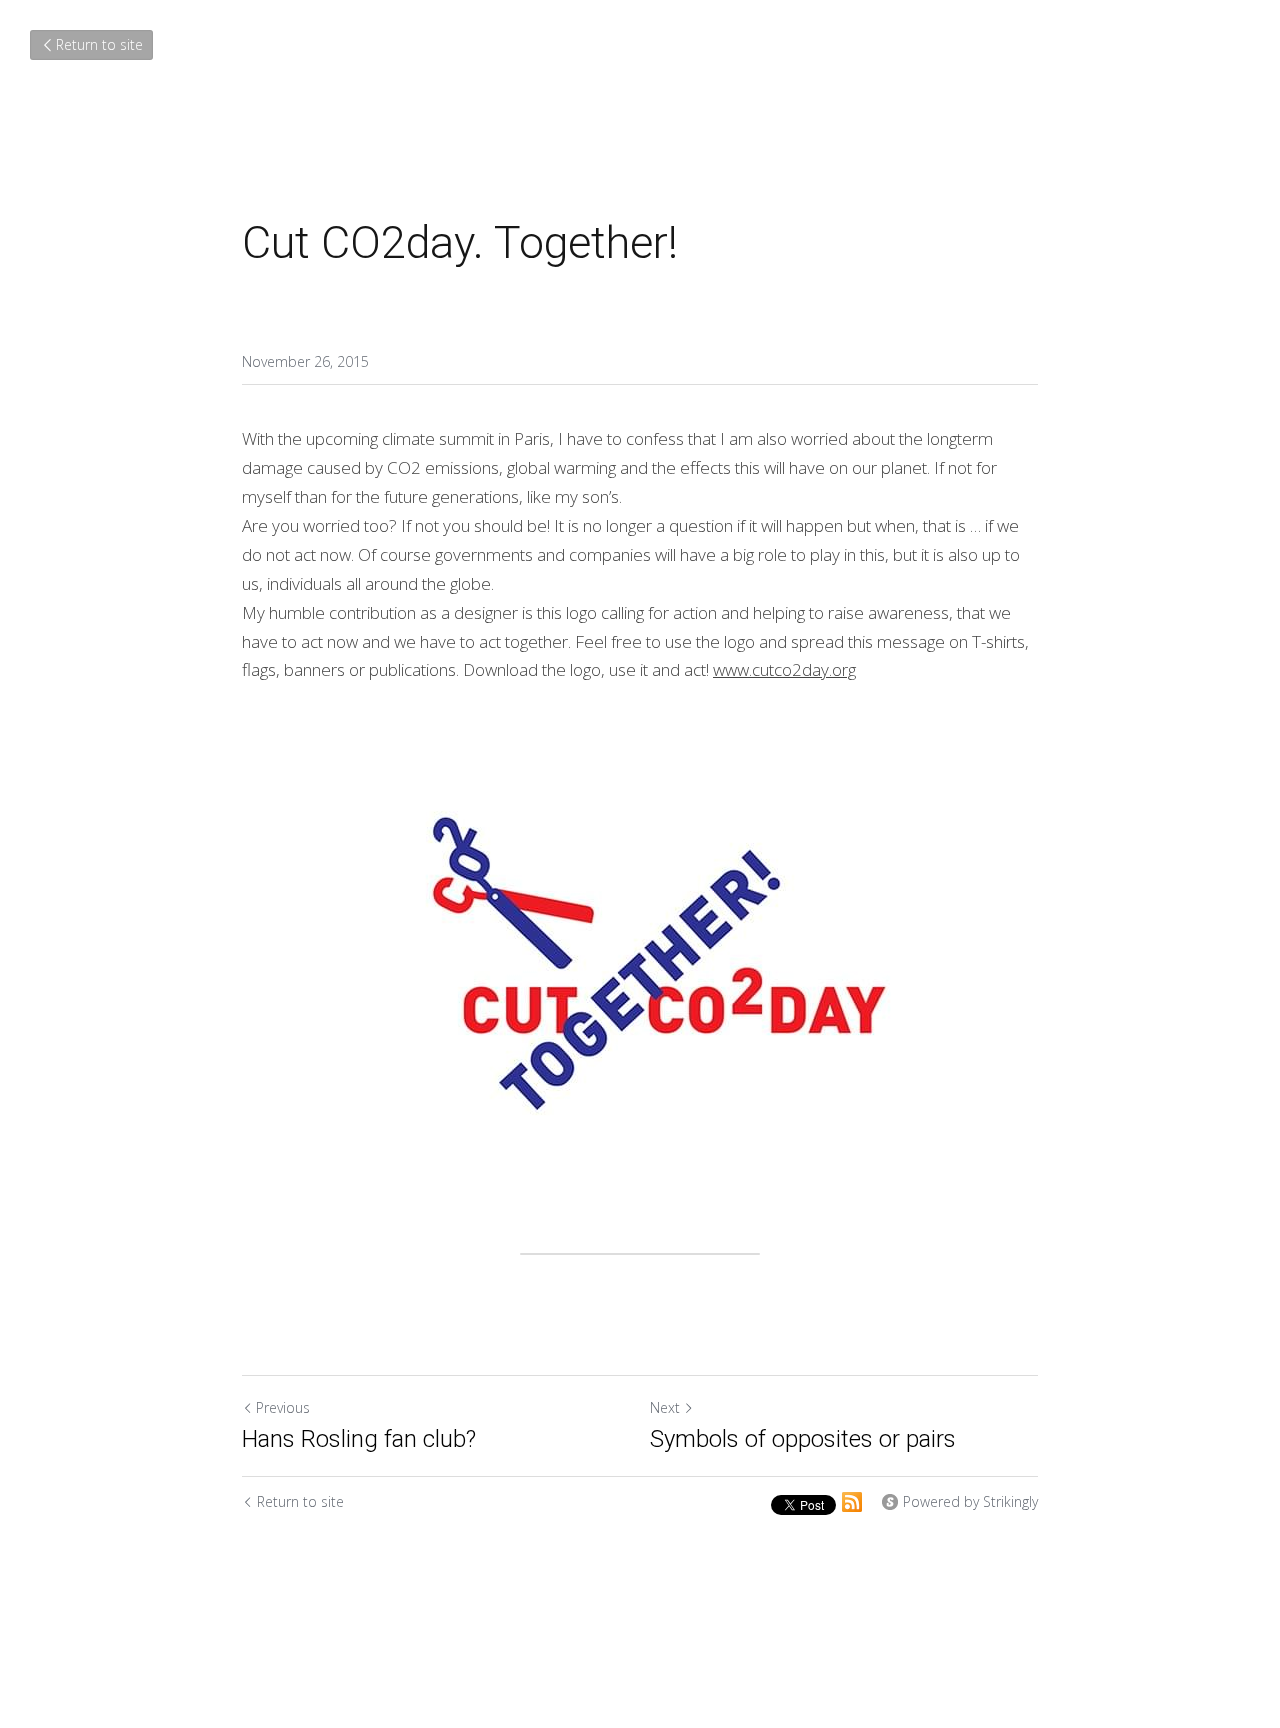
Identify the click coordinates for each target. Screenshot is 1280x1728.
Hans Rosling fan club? (359, 1439)
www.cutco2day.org (784, 669)
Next (665, 1407)
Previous (283, 1407)
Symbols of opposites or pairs (803, 1439)
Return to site (99, 44)
